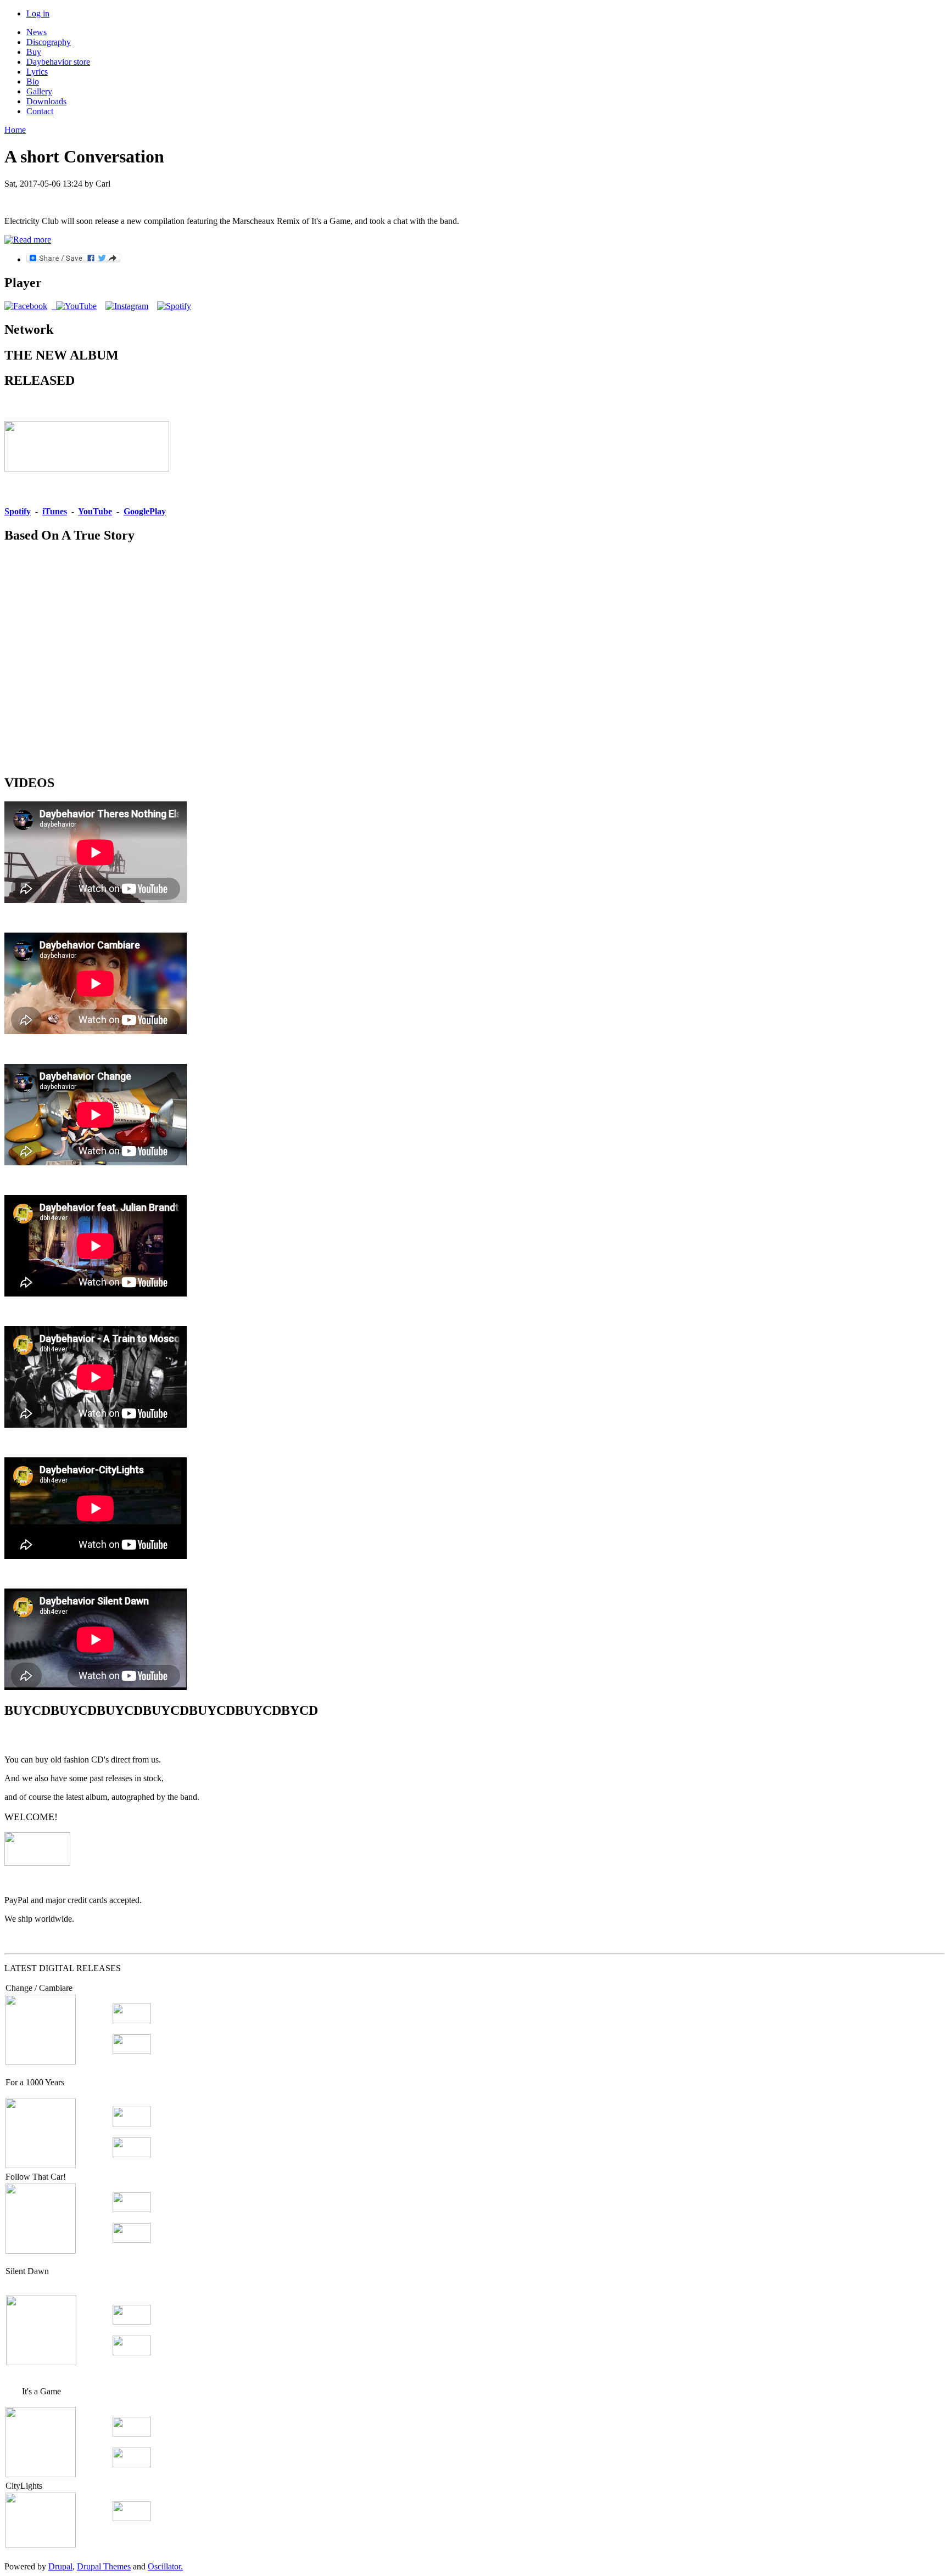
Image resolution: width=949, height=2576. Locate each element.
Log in (38, 13)
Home (15, 130)
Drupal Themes (104, 2566)
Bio (33, 82)
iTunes (55, 511)
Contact (40, 111)
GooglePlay (145, 511)
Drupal (60, 2566)
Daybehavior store (58, 62)
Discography (49, 42)
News (37, 32)
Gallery (39, 91)
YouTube (95, 511)
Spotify (18, 511)
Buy (34, 52)
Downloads (46, 101)
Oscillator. (165, 2566)
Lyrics (37, 72)
